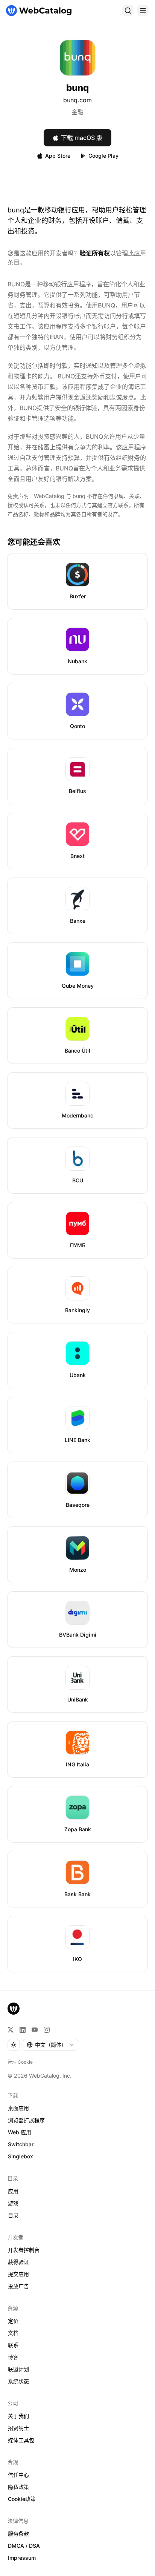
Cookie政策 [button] (22, 2499)
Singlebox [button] (21, 2156)
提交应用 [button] (18, 2274)
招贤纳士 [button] (18, 2428)
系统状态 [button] (18, 2381)
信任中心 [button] (18, 2475)
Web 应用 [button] (20, 2132)
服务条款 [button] (18, 2534)
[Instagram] (47, 2030)
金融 (77, 112)
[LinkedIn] (23, 2030)
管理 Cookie (20, 2062)
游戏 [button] (13, 2203)
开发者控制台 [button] (24, 2250)
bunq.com (77, 100)
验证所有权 (95, 253)
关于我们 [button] (18, 2416)
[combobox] (50, 2045)
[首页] (39, 11)
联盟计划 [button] (18, 2369)
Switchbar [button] (21, 2144)
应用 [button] (13, 2191)
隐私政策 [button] (18, 2487)
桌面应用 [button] (18, 2108)
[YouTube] (35, 2030)
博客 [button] (13, 2357)
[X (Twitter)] (11, 2030)
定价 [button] (13, 2321)
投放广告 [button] (18, 2286)
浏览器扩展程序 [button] (26, 2120)
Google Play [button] (103, 156)
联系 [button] (13, 2345)
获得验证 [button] (18, 2262)
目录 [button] (13, 2215)
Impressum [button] (22, 2558)
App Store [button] (58, 156)
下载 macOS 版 (82, 138)
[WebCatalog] (14, 2009)
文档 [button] (13, 2333)
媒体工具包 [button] (21, 2440)
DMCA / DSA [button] (24, 2546)
